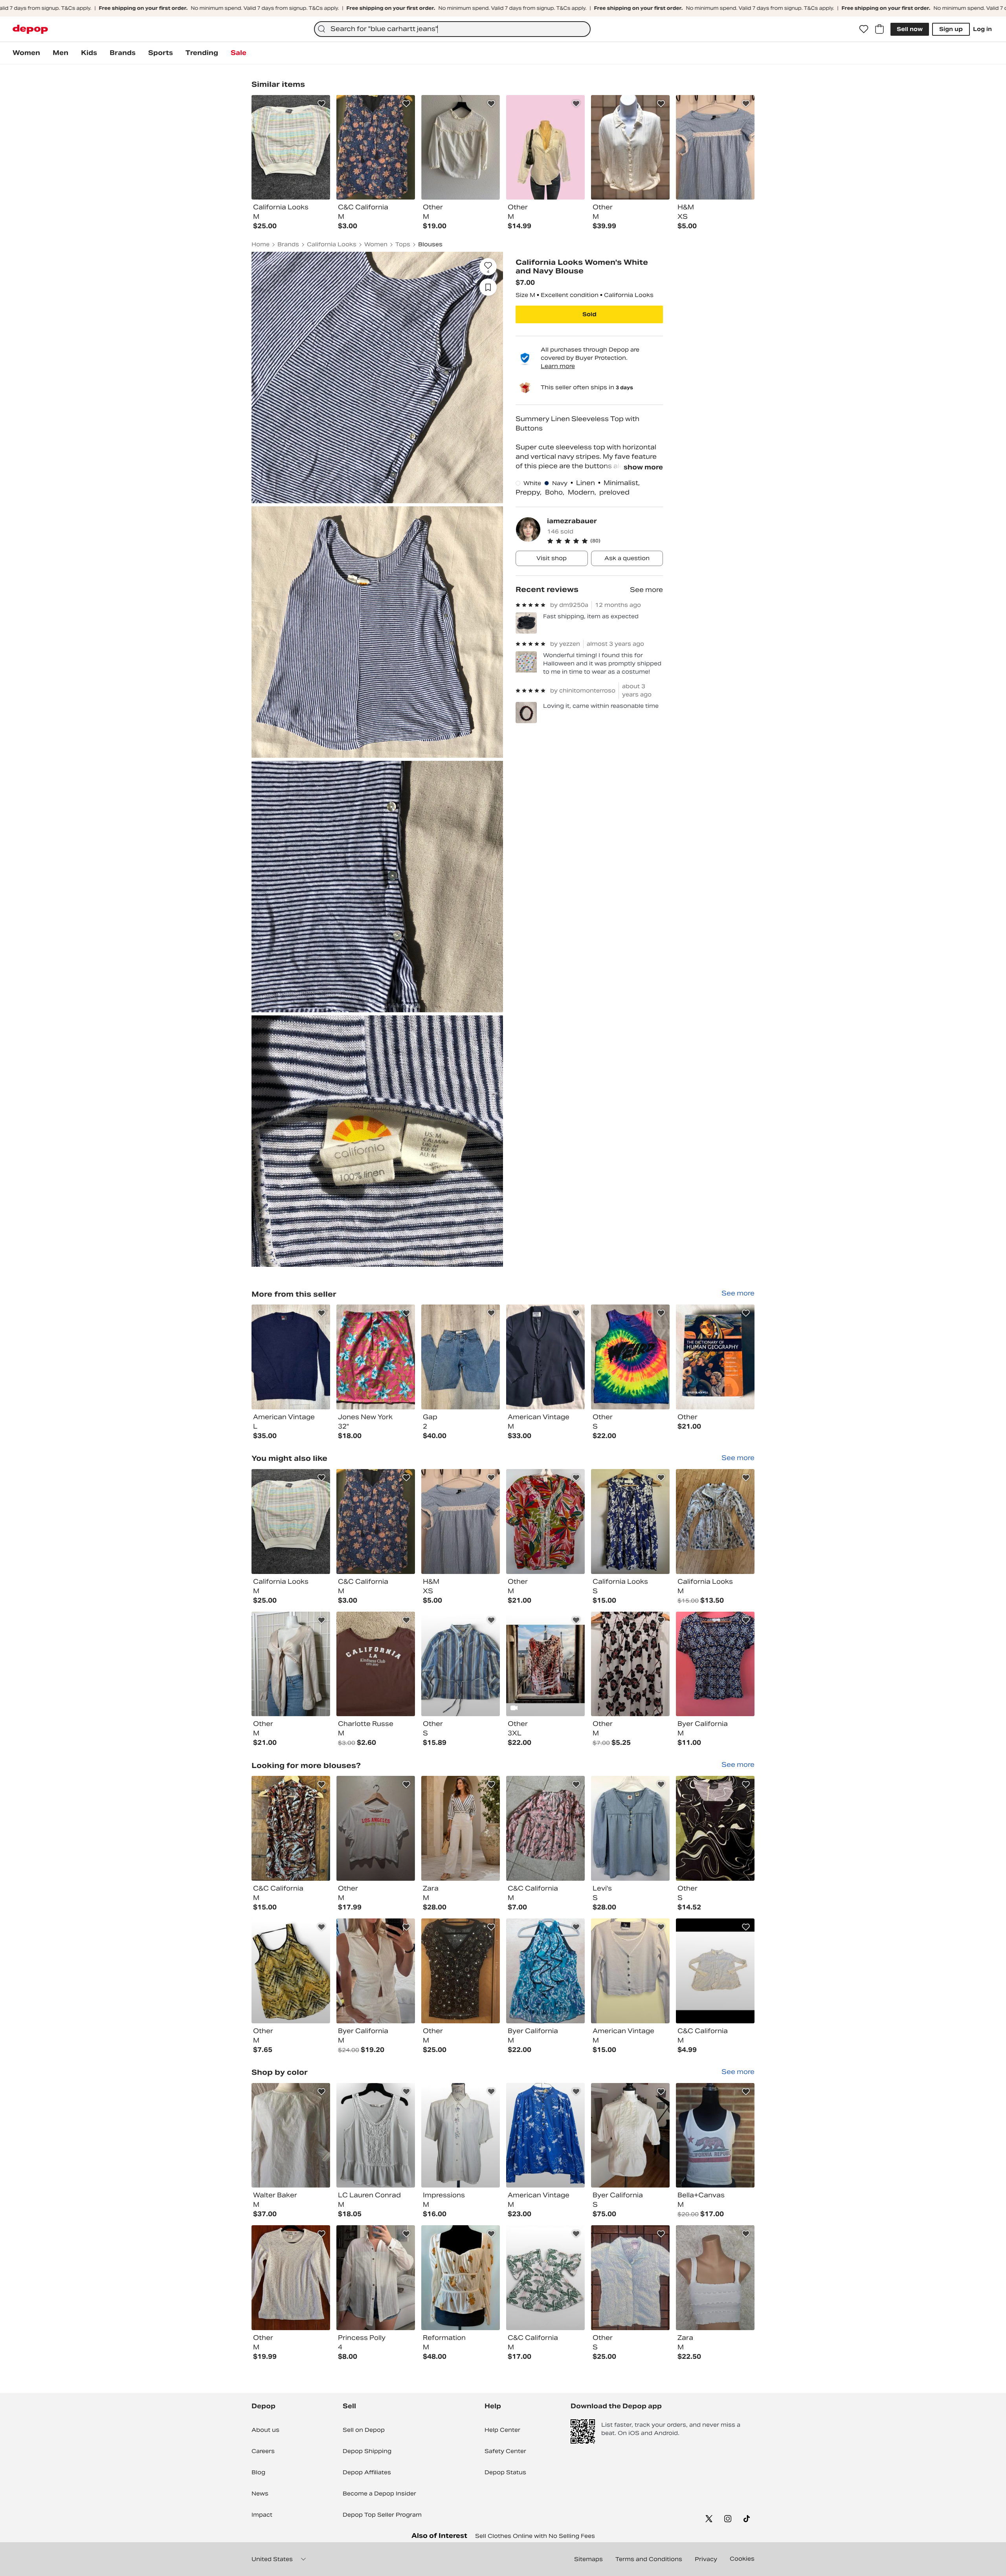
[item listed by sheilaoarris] (630, 2135)
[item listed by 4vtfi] (715, 1664)
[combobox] (452, 29)
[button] (605, 541)
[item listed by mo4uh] (630, 1971)
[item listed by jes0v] (545, 1828)
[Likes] (864, 29)
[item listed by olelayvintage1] (545, 2135)
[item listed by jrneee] (291, 1522)
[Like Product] (321, 104)
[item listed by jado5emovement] (461, 1971)
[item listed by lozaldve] (545, 1971)
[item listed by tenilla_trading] (376, 2135)
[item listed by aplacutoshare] (630, 1828)
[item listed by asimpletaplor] (461, 2278)
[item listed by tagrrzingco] (715, 1971)
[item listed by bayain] (291, 1971)
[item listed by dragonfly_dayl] (461, 1828)
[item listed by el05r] (461, 1522)
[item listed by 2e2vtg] (461, 1664)
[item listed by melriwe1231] (715, 2278)
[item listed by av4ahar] (376, 1971)
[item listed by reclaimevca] (291, 2135)
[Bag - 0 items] (879, 29)
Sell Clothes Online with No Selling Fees (535, 2536)
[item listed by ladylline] (630, 2278)
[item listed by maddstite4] (376, 2278)
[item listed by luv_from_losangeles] (630, 1664)
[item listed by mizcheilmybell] (376, 1522)
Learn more (558, 366)
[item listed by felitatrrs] (461, 2135)
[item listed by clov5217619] (715, 1522)
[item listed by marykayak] (291, 2278)
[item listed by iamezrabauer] (291, 1357)
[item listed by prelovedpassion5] (630, 1522)
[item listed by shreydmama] (376, 1828)
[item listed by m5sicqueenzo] (715, 1828)
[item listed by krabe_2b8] (545, 2278)
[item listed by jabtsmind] (291, 1828)
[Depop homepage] (30, 29)
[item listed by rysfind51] (545, 1522)
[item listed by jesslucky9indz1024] (715, 2135)
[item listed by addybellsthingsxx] (376, 1664)
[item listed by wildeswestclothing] (545, 1664)
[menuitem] (26, 53)
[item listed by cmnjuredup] (291, 1664)
